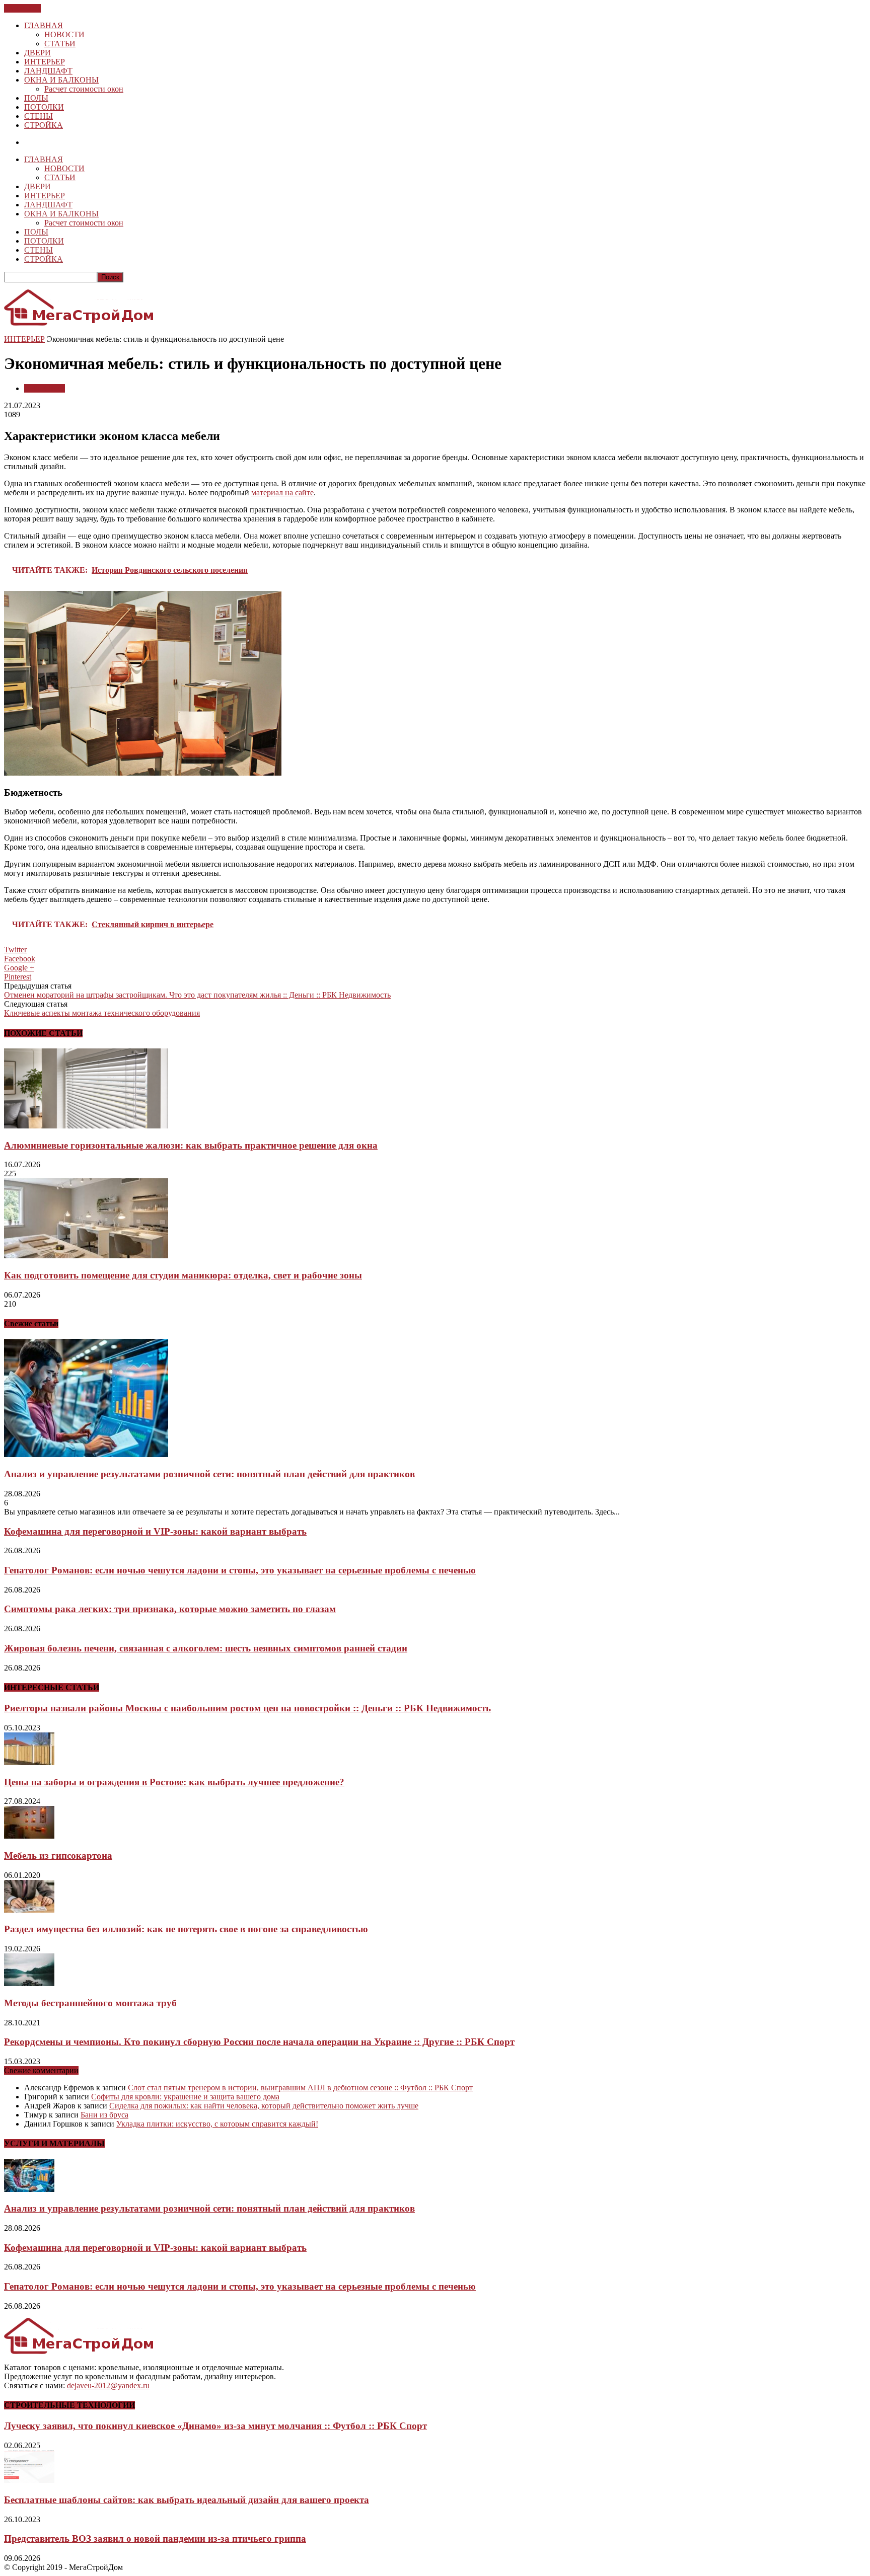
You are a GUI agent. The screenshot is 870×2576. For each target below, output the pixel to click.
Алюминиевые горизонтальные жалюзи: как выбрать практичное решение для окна (191, 1145)
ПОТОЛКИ (44, 107)
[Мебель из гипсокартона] (29, 1836)
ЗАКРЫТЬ (22, 8)
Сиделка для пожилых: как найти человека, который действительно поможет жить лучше (264, 2106)
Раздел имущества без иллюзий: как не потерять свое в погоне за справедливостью (186, 1929)
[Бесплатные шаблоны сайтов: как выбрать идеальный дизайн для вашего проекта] (29, 2480)
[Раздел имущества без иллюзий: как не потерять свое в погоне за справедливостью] (29, 1910)
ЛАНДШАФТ (48, 71)
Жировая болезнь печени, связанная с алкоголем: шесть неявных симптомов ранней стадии (206, 1648)
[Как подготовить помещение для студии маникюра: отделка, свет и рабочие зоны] (86, 1256)
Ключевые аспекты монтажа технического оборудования (102, 1013)
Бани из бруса (104, 2115)
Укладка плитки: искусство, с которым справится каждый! (217, 2124)
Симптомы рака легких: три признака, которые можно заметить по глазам (170, 1609)
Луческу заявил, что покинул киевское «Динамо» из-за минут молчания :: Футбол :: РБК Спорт (215, 2426)
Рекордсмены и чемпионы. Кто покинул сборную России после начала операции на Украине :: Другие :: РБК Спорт (259, 2042)
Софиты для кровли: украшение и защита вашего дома (185, 2097)
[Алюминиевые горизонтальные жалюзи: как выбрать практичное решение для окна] (86, 1126)
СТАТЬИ (60, 44)
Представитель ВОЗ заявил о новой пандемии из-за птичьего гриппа (155, 2539)
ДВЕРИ (38, 53)
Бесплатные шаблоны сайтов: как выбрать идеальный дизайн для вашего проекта (187, 2500)
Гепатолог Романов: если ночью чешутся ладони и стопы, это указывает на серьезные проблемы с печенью (240, 1570)
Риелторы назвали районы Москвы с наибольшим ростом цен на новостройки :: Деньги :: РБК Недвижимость (247, 1708)
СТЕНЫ (39, 116)
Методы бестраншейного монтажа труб (90, 2003)
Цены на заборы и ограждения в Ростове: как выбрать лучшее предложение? (174, 1782)
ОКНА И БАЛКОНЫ (61, 80)
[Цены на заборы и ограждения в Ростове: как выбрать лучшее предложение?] (29, 1762)
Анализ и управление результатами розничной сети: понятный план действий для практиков (209, 1474)
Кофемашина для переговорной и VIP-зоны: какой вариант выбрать (155, 1531)
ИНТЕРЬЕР (45, 62)
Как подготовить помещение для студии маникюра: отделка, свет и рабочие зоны (183, 1275)
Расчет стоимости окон (84, 89)
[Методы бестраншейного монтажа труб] (29, 1983)
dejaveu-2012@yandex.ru (108, 2385)
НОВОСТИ (64, 34)
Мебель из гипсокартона (58, 1855)
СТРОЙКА (44, 125)
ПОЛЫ (36, 98)
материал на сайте (282, 493)
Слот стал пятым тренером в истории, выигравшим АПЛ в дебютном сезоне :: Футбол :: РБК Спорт (300, 2088)
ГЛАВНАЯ (44, 25)
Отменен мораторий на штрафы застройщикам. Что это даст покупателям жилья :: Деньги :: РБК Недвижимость (197, 995)
